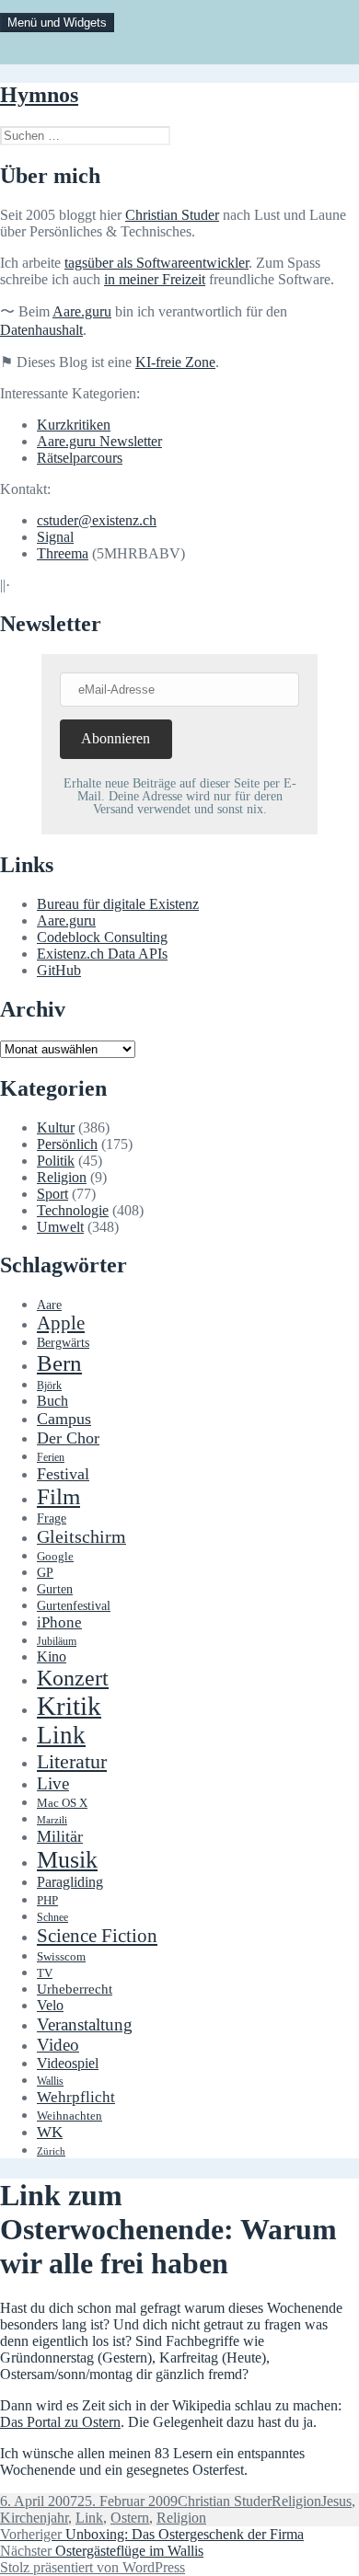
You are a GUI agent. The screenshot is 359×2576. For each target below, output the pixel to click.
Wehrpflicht (76, 2097)
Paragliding (70, 1882)
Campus (64, 1419)
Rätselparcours (80, 458)
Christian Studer (172, 215)
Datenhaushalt (41, 330)
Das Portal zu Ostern (60, 2422)
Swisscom (61, 1957)
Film (58, 1496)
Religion (62, 1177)
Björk (49, 1386)
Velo (50, 2006)
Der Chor (68, 1438)
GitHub (59, 970)
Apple (61, 1323)
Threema (63, 553)
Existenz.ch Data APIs (102, 954)
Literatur (72, 1761)
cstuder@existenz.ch (97, 520)
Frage (52, 1518)
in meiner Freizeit (155, 279)
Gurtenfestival (74, 1606)
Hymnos (39, 95)
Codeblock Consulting (102, 937)
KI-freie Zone (175, 362)
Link (61, 1735)
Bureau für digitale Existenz (118, 904)
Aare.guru (82, 311)
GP (45, 1572)
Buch (52, 1401)
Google (55, 1557)
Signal (55, 537)
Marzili (52, 1820)
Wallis (50, 2081)
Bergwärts (63, 1342)
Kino (52, 1657)
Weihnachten (69, 2116)
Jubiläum (57, 1642)
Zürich (51, 2151)
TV (45, 1973)
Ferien (51, 1458)
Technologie (73, 1210)
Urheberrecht (75, 1989)
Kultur (56, 1127)
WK (50, 2132)
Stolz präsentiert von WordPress (93, 2567)
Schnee (52, 1918)
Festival (63, 1474)
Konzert (73, 1678)
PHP (47, 1900)
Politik (56, 1161)
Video (58, 2045)
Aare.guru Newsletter (99, 441)
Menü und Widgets (57, 23)
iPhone (59, 1622)
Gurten (55, 1589)
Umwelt (60, 1227)
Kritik (69, 1706)
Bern (59, 1363)
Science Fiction (97, 1936)
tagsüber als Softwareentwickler (156, 263)
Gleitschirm (81, 1536)
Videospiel (68, 2063)
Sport (52, 1194)
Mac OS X (62, 1803)
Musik (67, 1860)
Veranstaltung (85, 2024)
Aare (49, 1305)
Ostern (130, 2518)
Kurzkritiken (74, 425)
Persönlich (67, 1144)
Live (53, 1783)
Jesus (336, 2501)
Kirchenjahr (34, 2518)
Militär (60, 1836)
